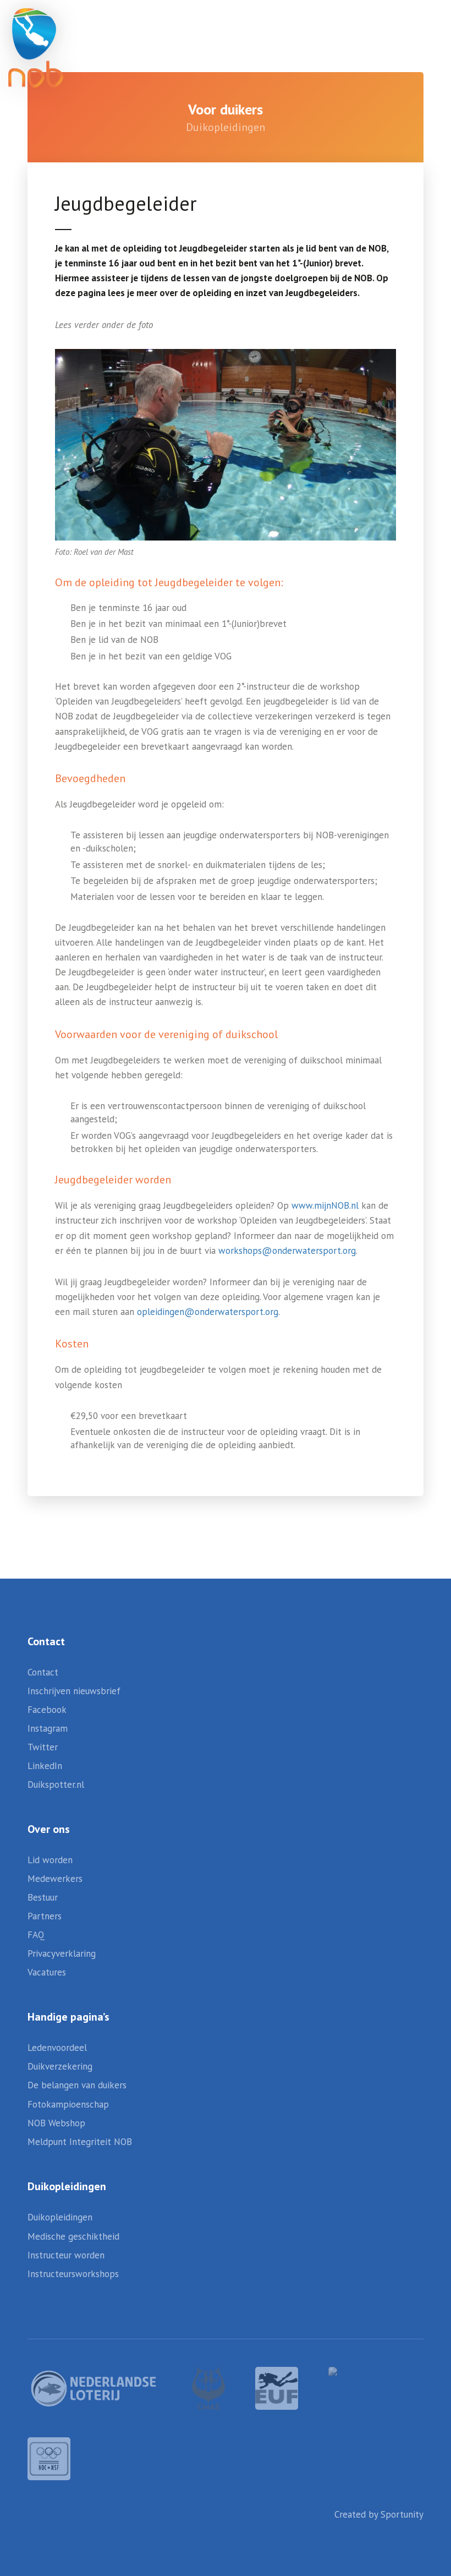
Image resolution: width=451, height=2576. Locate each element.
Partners (45, 1916)
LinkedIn (45, 1766)
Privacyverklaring (62, 1953)
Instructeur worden (66, 2255)
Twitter (43, 1747)
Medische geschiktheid (73, 2236)
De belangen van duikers (77, 2085)
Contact (43, 1672)
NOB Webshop (56, 2123)
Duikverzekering (60, 2066)
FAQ (36, 1935)
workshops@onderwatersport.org (287, 1251)
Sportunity (402, 2514)
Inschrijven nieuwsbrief (74, 1691)
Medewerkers (55, 1879)
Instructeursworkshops (73, 2274)
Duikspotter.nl (56, 1784)
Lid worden (50, 1860)
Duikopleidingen (60, 2217)
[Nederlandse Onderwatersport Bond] (36, 48)
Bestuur (43, 1897)
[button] (407, 33)
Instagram (48, 1728)
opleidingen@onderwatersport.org (208, 1312)
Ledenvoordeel (57, 2048)
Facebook (47, 1710)
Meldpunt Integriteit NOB (80, 2142)
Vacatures (47, 1972)
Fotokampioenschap (68, 2104)
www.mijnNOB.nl (325, 1205)
